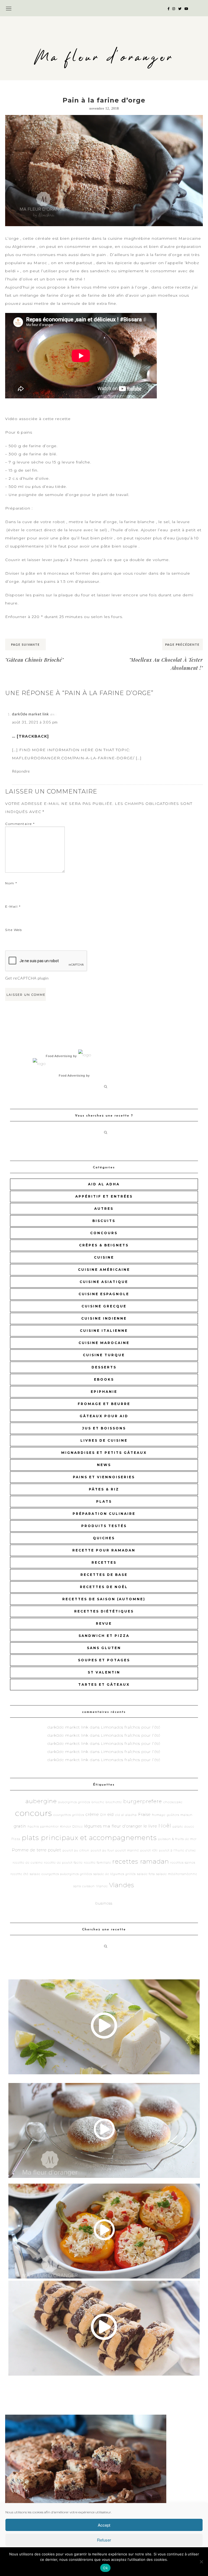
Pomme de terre (29, 1850)
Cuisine (104, 1257)
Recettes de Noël (104, 1587)
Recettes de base (104, 1575)
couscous (132, 247)
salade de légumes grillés (115, 1874)
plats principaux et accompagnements (89, 1838)
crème (92, 1814)
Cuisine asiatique (104, 1282)
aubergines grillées (74, 1802)
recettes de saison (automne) (104, 1599)
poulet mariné (127, 1850)
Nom (11, 883)
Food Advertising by (61, 1056)
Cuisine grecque (104, 1306)
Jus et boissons (104, 1428)
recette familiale (97, 1863)
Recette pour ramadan (104, 1550)
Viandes (122, 1885)
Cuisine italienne (104, 1331)
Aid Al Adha (104, 1184)
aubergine (41, 1801)
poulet (55, 1850)
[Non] (201, 2562)
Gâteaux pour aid (104, 1416)
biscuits (104, 1221)
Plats (104, 1501)
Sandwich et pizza (104, 1636)
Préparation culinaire (104, 1514)
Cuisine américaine (104, 1270)
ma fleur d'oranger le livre (130, 1826)
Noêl (165, 1826)
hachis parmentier (43, 1827)
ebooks (104, 1379)
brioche (98, 1802)
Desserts (104, 1367)
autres (104, 1209)
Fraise (144, 1814)
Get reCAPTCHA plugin (27, 978)
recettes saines (183, 1863)
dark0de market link (30, 714)
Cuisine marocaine (104, 1343)
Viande (102, 1886)
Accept (104, 2525)
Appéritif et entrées (104, 1196)
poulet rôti (149, 1850)
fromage (159, 1815)
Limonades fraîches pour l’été (131, 1727)
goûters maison (180, 1815)
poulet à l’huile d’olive (177, 1850)
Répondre (21, 771)
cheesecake (173, 1802)
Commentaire (20, 824)
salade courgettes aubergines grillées (61, 1874)
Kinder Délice (71, 1827)
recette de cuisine (28, 1863)
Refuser (104, 2540)
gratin (20, 1826)
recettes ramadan (141, 1861)
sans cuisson (84, 1886)
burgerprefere (143, 1801)
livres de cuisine (104, 1440)
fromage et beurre (104, 1404)
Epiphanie (104, 1392)
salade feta (146, 1874)
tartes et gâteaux (104, 1684)
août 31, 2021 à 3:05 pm (35, 722)
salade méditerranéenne (177, 1874)
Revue (104, 1623)
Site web (14, 930)
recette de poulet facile (63, 1863)
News (104, 1465)
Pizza (16, 1839)
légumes (93, 1826)
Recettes (104, 1562)
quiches (104, 1538)
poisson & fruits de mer (177, 1839)
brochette (114, 1802)
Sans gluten (104, 1648)
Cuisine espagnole (104, 1294)
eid (111, 1814)
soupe (106, 247)
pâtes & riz (104, 1489)
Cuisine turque (104, 1355)
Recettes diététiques (104, 1611)
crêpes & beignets (104, 1245)
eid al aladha (126, 1815)
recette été (19, 1874)
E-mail (13, 906)
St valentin (104, 1672)
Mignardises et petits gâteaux (104, 1453)
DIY (103, 1815)
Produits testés (104, 1526)
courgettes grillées (69, 1815)
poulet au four (102, 1850)
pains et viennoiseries (104, 1477)
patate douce (183, 1827)
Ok (105, 2568)
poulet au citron (76, 1850)
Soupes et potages (104, 1660)
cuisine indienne (104, 1318)
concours (104, 1233)
